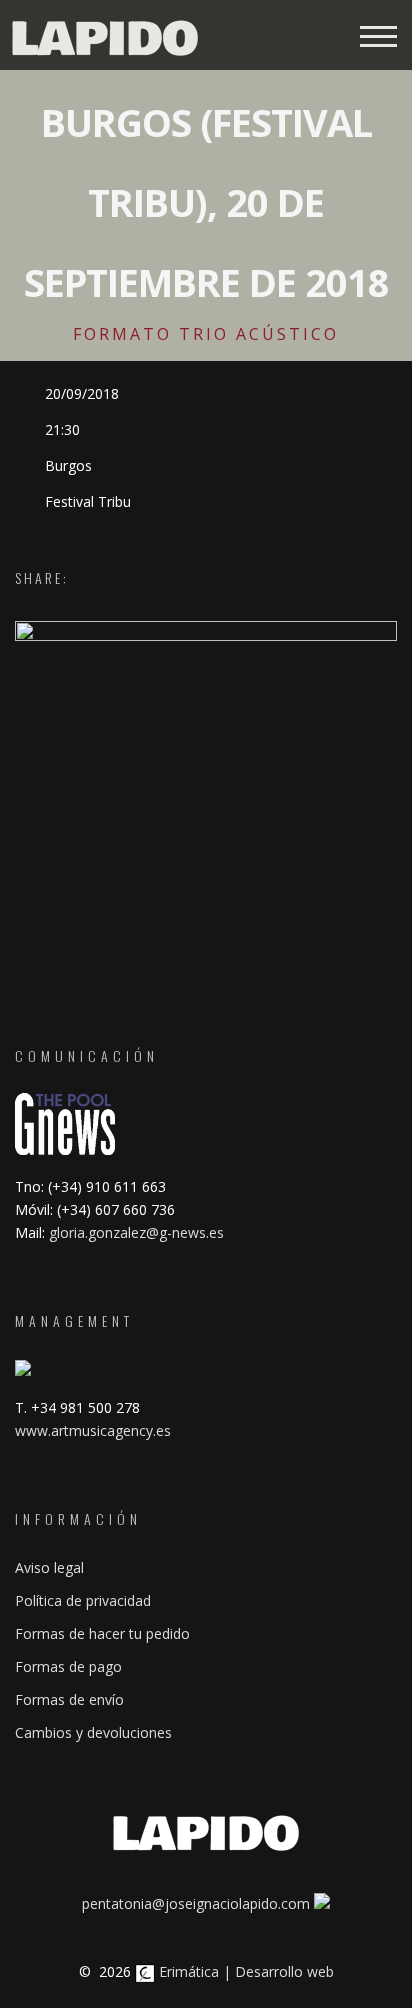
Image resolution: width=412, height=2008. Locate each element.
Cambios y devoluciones (93, 1732)
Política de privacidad (83, 1600)
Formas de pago (68, 1666)
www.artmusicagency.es (93, 1430)
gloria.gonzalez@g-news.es (136, 1232)
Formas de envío (69, 1699)
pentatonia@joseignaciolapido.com (196, 1903)
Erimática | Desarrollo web (244, 1971)
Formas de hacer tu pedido (102, 1633)
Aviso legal (49, 1567)
